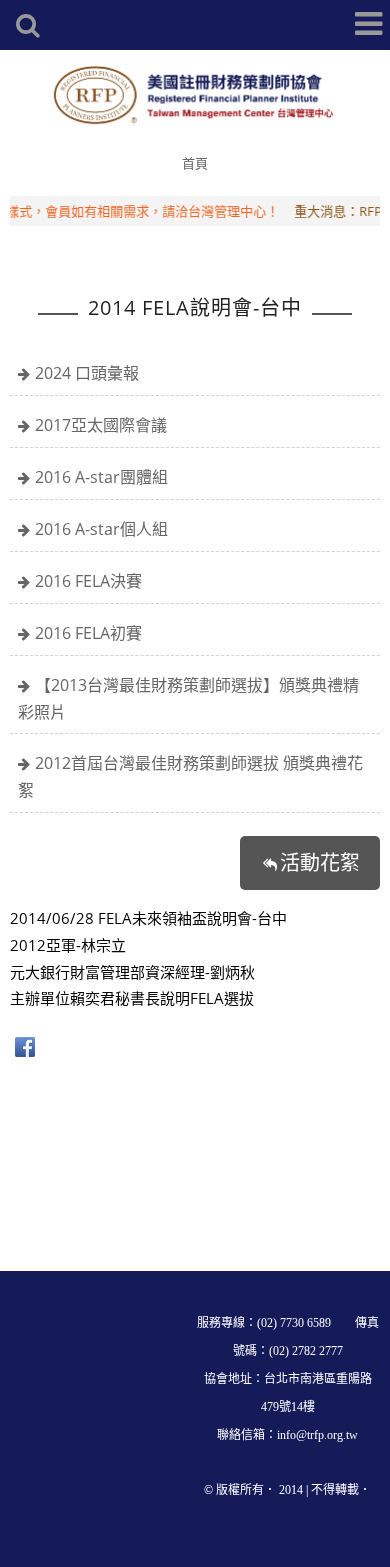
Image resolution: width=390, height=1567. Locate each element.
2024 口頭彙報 (87, 373)
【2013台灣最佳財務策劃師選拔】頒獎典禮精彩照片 (188, 698)
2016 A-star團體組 (101, 477)
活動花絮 (320, 862)
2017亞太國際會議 (101, 425)
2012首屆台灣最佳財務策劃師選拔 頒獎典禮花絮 (190, 776)
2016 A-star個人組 (101, 529)
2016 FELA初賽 (88, 633)
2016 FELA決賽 (88, 581)
